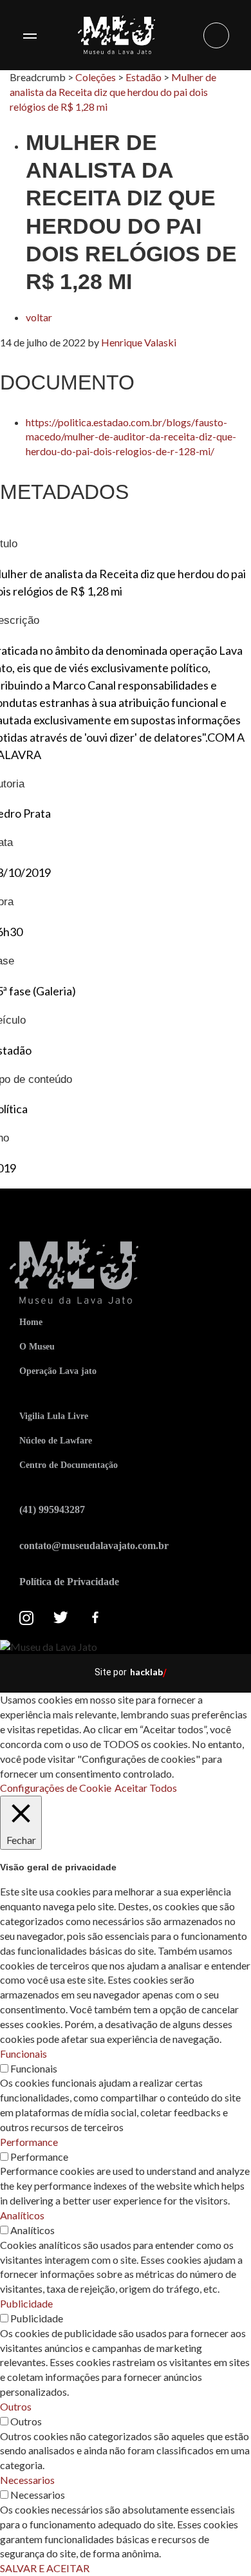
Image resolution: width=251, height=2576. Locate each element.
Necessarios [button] (27, 2480)
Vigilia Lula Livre (54, 1416)
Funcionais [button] (23, 2054)
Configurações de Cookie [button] (56, 1788)
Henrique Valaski (139, 342)
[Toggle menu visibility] (30, 35)
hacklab (146, 1672)
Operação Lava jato (58, 1371)
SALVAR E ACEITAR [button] (45, 2568)
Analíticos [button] (22, 2215)
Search (216, 35)
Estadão (144, 77)
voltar (39, 317)
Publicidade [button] (26, 2303)
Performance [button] (29, 2142)
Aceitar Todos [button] (146, 1788)
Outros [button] (16, 2406)
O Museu (37, 1347)
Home (31, 1322)
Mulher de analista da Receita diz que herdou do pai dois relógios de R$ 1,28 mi (113, 92)
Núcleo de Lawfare (56, 1441)
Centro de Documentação (69, 1465)
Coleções (96, 77)
